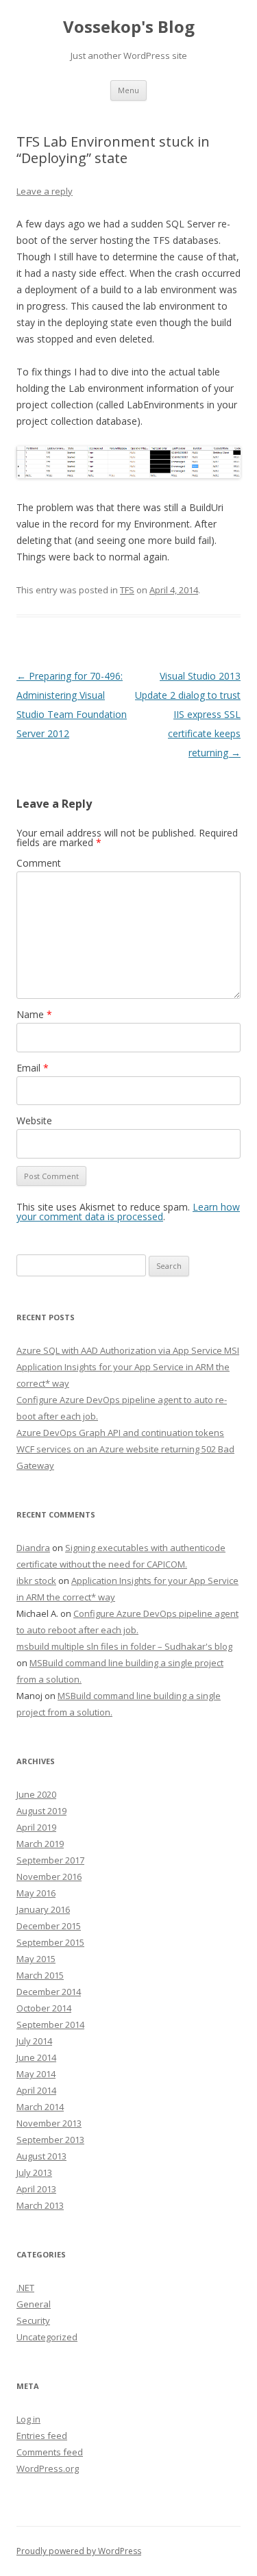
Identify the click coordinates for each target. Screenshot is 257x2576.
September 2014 (50, 2024)
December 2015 (49, 1926)
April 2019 (36, 1827)
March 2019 (40, 1844)
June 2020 (36, 1794)
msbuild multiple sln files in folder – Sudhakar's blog (124, 1646)
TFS (127, 590)
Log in (28, 2419)
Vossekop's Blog (129, 27)
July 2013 (34, 2172)
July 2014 (34, 2041)
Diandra (33, 1548)
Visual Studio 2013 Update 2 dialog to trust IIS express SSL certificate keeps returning (188, 714)
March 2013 (40, 2205)
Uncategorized (47, 2337)
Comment (39, 863)
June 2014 (36, 2057)
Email (33, 1068)
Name (34, 1014)
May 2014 (36, 2074)
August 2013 (41, 2156)
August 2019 (41, 1811)
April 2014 (36, 2090)
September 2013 (50, 2140)
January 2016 (43, 1909)
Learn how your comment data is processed (128, 1212)
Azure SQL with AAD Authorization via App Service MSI (128, 1350)
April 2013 (36, 2189)
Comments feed (50, 2452)
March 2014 (40, 2107)
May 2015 (36, 1959)
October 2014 (44, 2008)
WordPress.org (48, 2468)
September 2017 (50, 1860)
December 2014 (49, 1992)
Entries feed (42, 2436)
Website (34, 1120)
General (34, 2304)
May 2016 (36, 1893)
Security (33, 2320)
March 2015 (40, 1975)
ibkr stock (36, 1581)
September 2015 (50, 1942)
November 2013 (49, 2123)
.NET (25, 2288)
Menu (128, 90)
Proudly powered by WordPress (79, 2551)
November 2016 (49, 1877)
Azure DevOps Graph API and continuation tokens (120, 1433)
